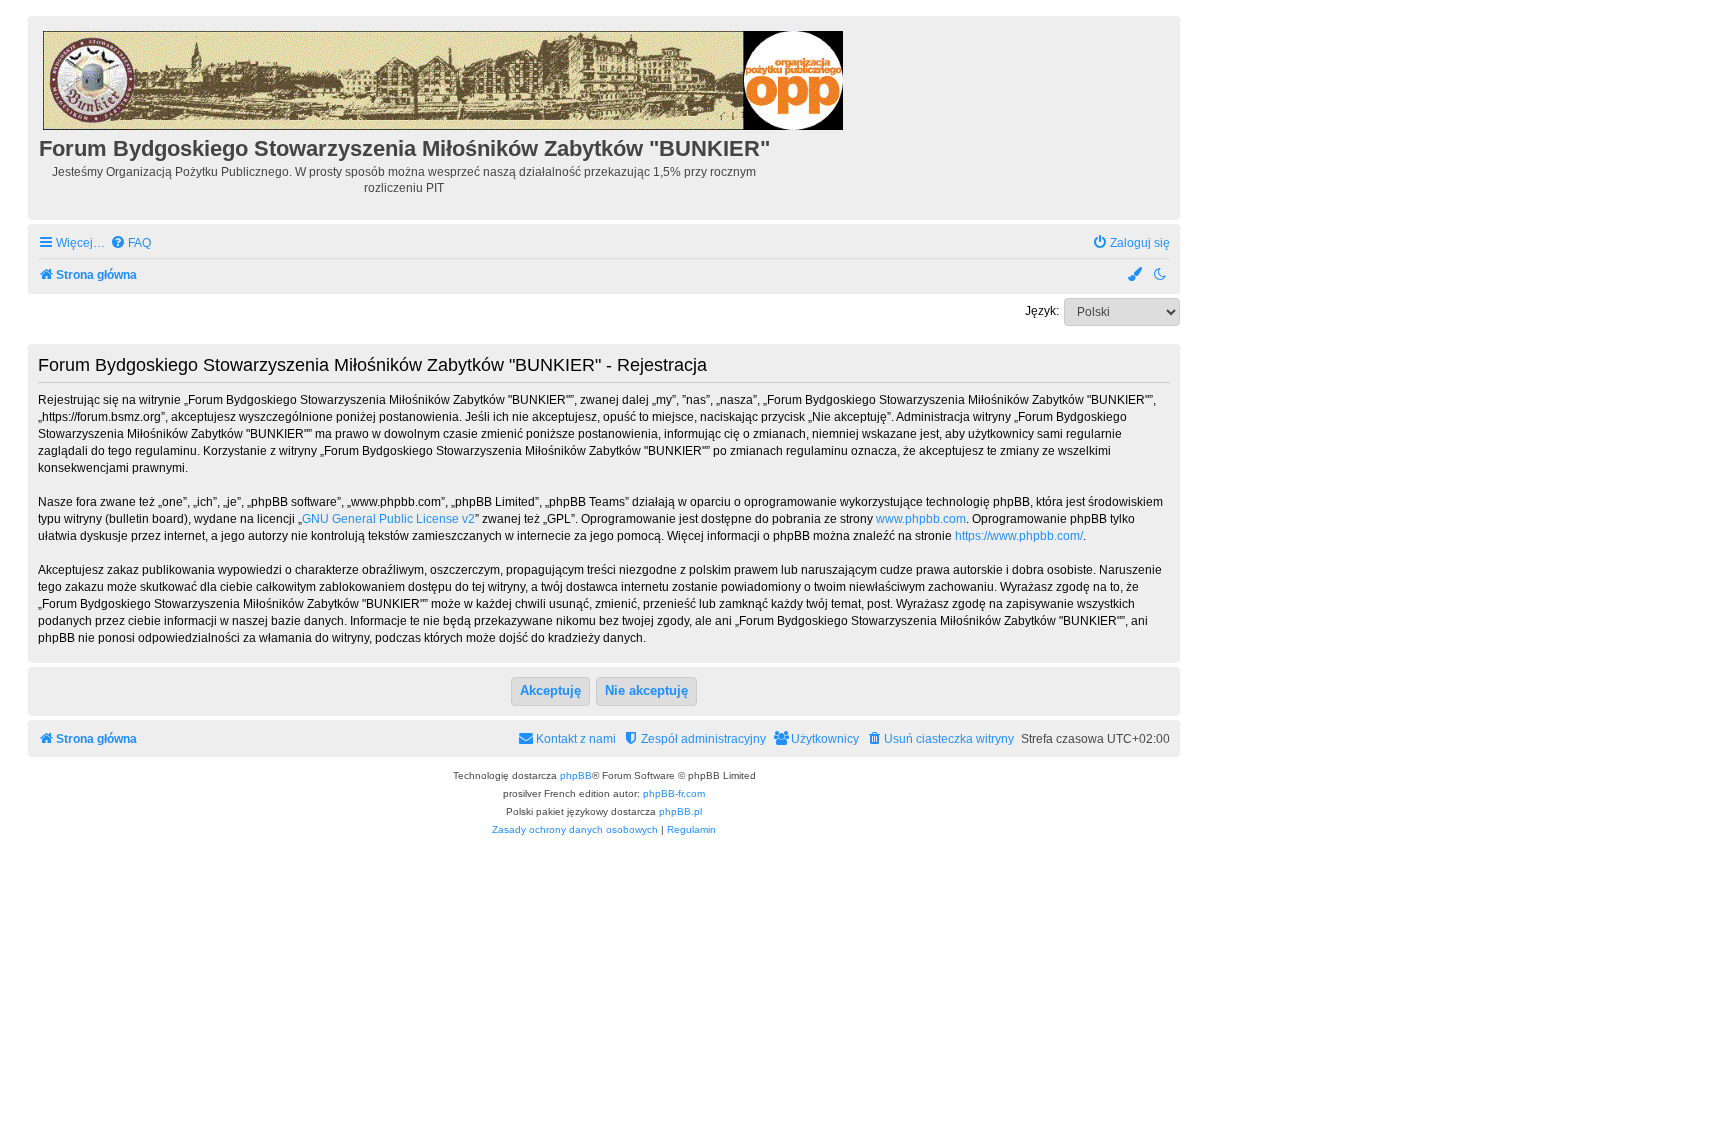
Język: (1042, 311)
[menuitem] (130, 243)
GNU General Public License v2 (388, 519)
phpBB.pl (680, 811)
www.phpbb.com (921, 519)
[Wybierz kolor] (1136, 275)
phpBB (576, 775)
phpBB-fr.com (674, 793)
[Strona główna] (444, 77)
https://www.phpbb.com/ (1019, 536)
